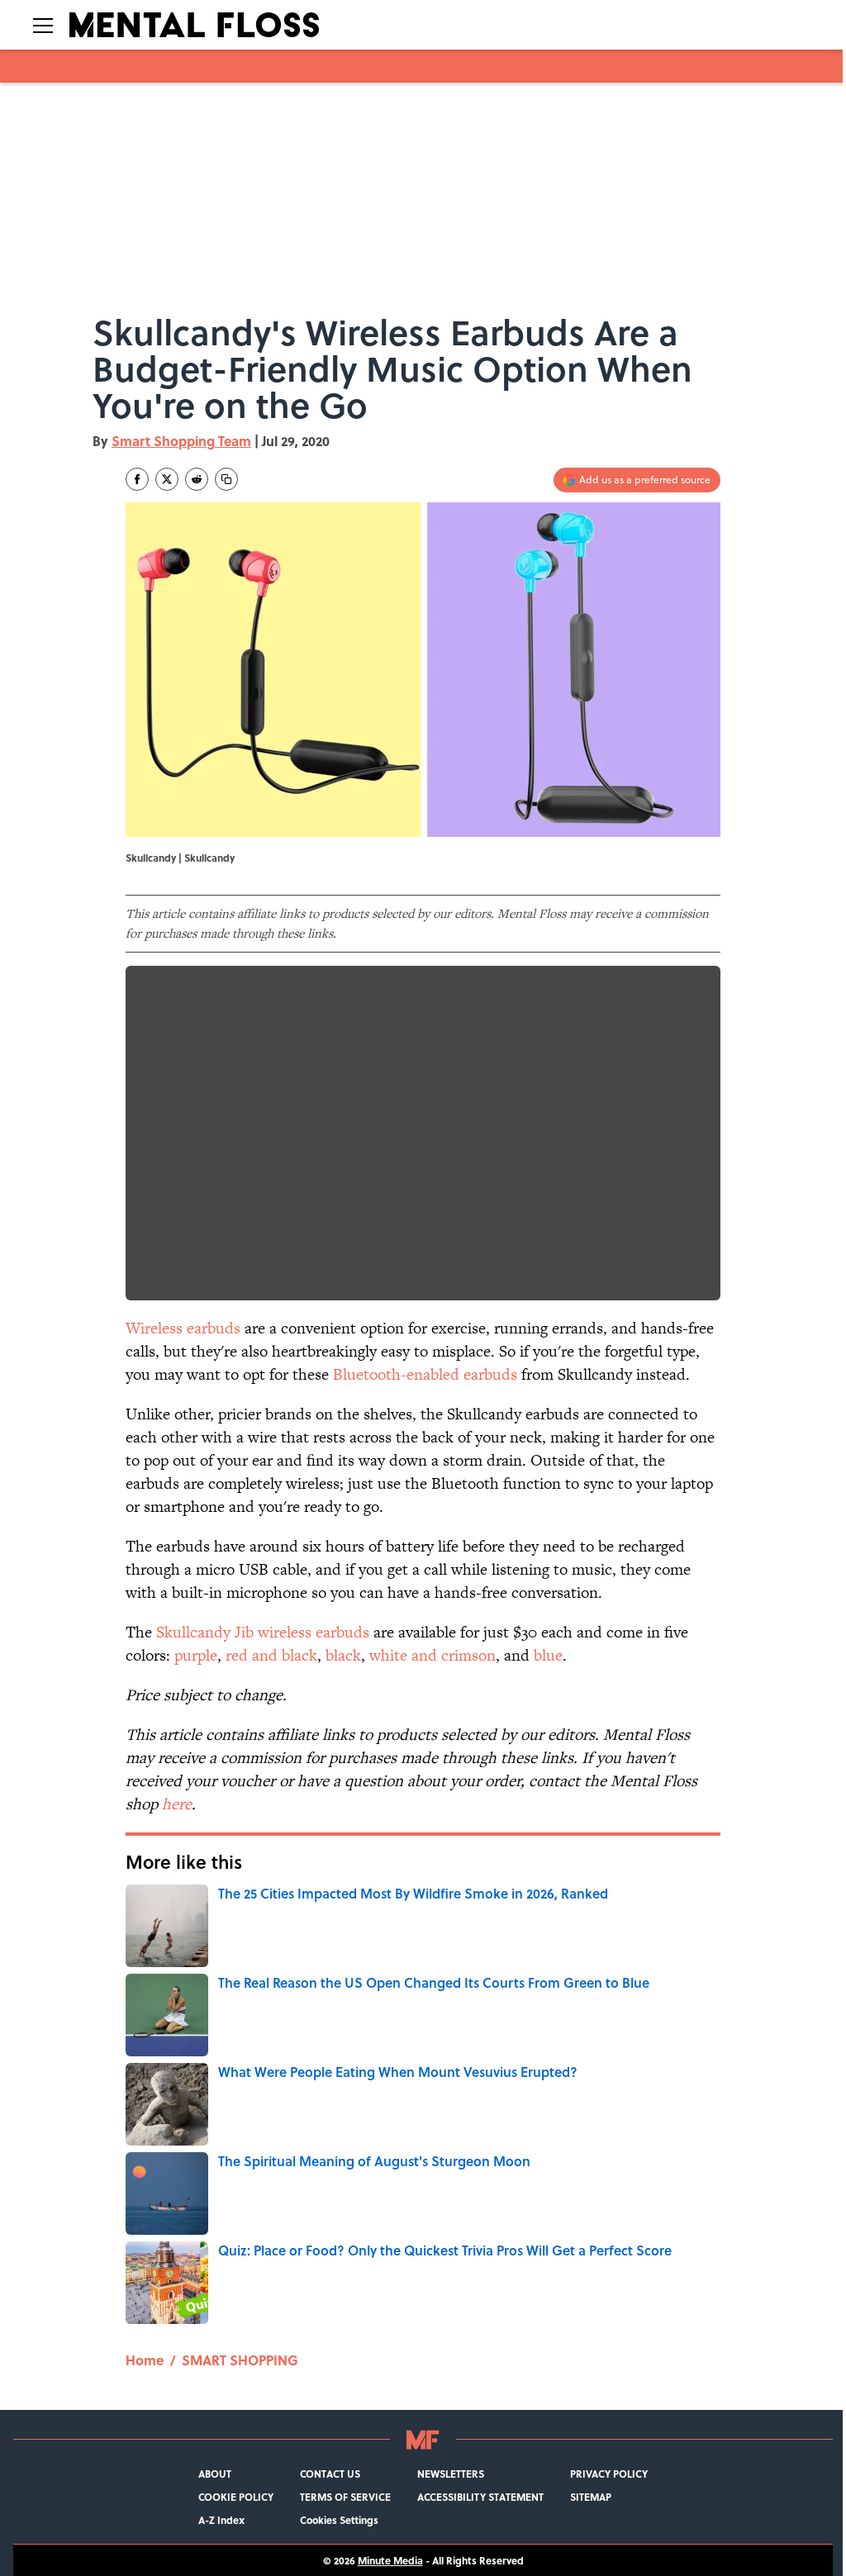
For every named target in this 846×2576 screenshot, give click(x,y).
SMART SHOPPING (240, 2360)
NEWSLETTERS (451, 2474)
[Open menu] (43, 25)
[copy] (226, 479)
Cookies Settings (339, 2520)
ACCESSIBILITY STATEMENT (480, 2497)
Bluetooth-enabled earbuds (425, 1374)
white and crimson (433, 1655)
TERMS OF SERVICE (345, 2497)
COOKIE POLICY (236, 2497)
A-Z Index (221, 2520)
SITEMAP (591, 2497)
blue (548, 1655)
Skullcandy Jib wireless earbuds (263, 1632)
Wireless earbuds (183, 1328)
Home (145, 2360)
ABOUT (215, 2474)
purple (196, 1655)
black (343, 1655)
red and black (271, 1655)
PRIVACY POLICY (609, 2474)
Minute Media (390, 2560)
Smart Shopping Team (181, 441)
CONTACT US (330, 2474)
